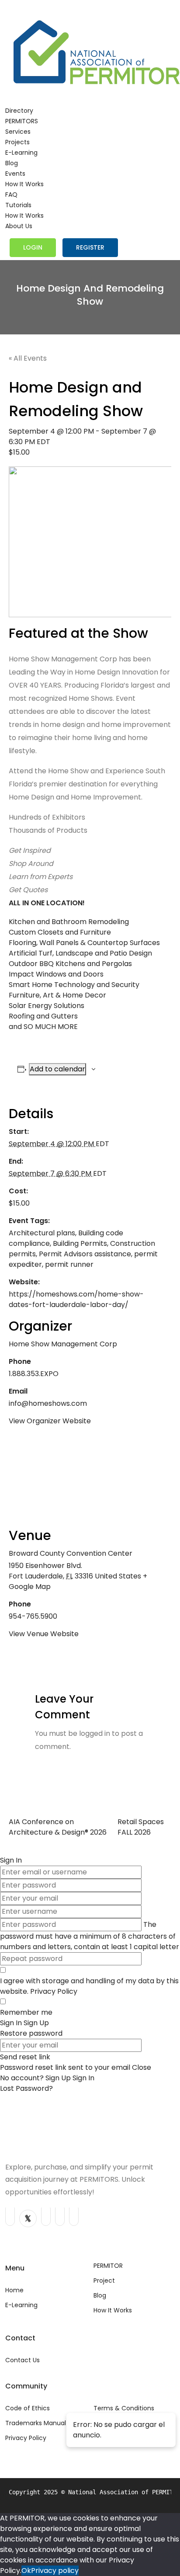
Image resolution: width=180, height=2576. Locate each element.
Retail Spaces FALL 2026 (141, 1827)
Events (15, 174)
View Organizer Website (50, 1421)
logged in (95, 1733)
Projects (17, 142)
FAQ (11, 195)
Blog (12, 163)
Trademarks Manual (36, 2423)
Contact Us (22, 2360)
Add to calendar (57, 1069)
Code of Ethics (28, 2408)
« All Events (28, 358)
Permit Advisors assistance (85, 1254)
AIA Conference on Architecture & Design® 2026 (58, 1827)
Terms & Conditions (124, 2408)
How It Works (113, 2310)
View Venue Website (44, 1634)
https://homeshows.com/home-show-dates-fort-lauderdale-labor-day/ (76, 1299)
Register (90, 247)
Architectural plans (42, 1233)
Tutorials (18, 205)
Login (33, 247)
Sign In (83, 2078)
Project (104, 2281)
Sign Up (59, 2078)
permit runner (69, 1264)
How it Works (24, 184)
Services (18, 132)
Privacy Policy (54, 1991)
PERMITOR (108, 2266)
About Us (19, 226)
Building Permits (80, 1243)
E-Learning (21, 153)
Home (14, 2290)
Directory (19, 111)
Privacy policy (55, 2571)
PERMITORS (22, 121)
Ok (26, 2571)
